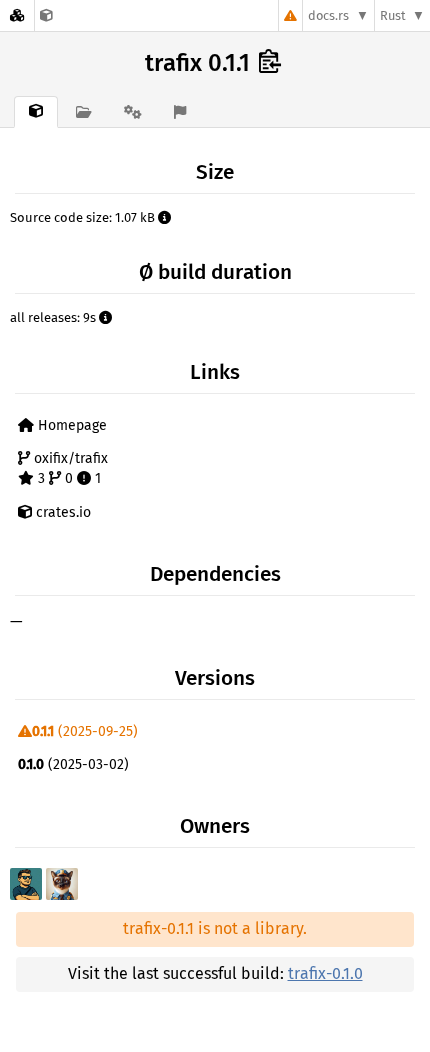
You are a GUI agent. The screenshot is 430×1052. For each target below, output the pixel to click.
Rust (393, 15)
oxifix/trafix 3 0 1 (69, 468)
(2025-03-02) (73, 764)
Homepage (70, 425)
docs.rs (328, 15)
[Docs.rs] (17, 15)
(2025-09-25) (85, 731)
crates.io (61, 512)
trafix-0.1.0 (325, 973)
